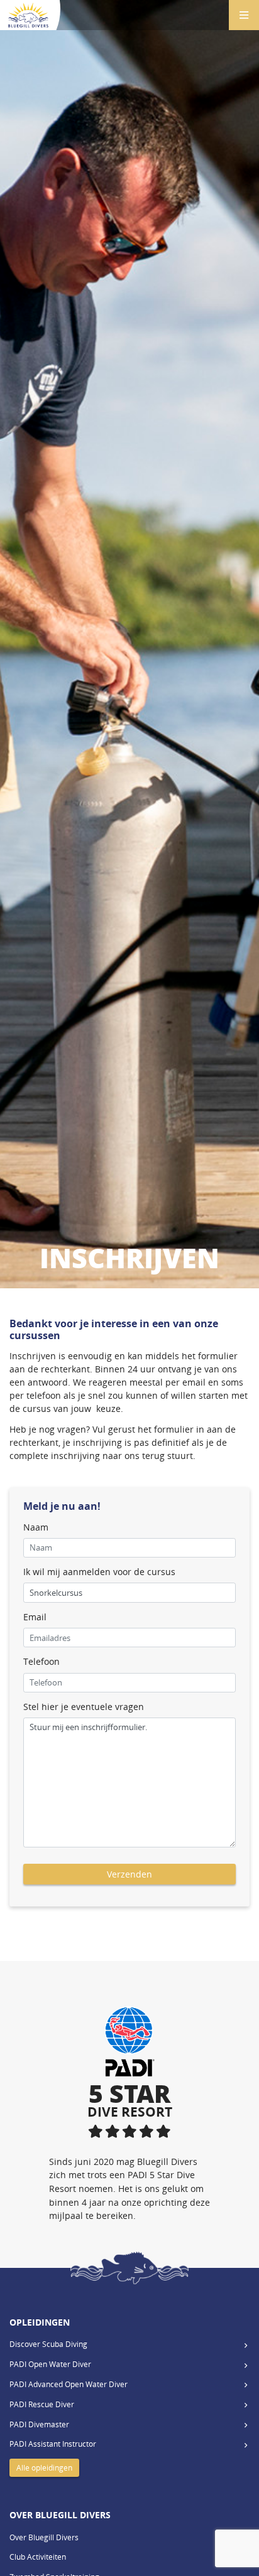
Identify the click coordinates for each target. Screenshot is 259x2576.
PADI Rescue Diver (42, 2404)
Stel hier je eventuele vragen (84, 1707)
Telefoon (41, 1661)
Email (35, 1617)
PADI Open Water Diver (50, 2364)
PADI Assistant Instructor (53, 2444)
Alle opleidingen (44, 2468)
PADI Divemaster (39, 2424)
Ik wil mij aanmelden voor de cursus (99, 1572)
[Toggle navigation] (244, 15)
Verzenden (129, 1874)
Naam (36, 1527)
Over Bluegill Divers (44, 2537)
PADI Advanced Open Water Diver (69, 2384)
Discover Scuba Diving (48, 2344)
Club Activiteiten (38, 2557)
